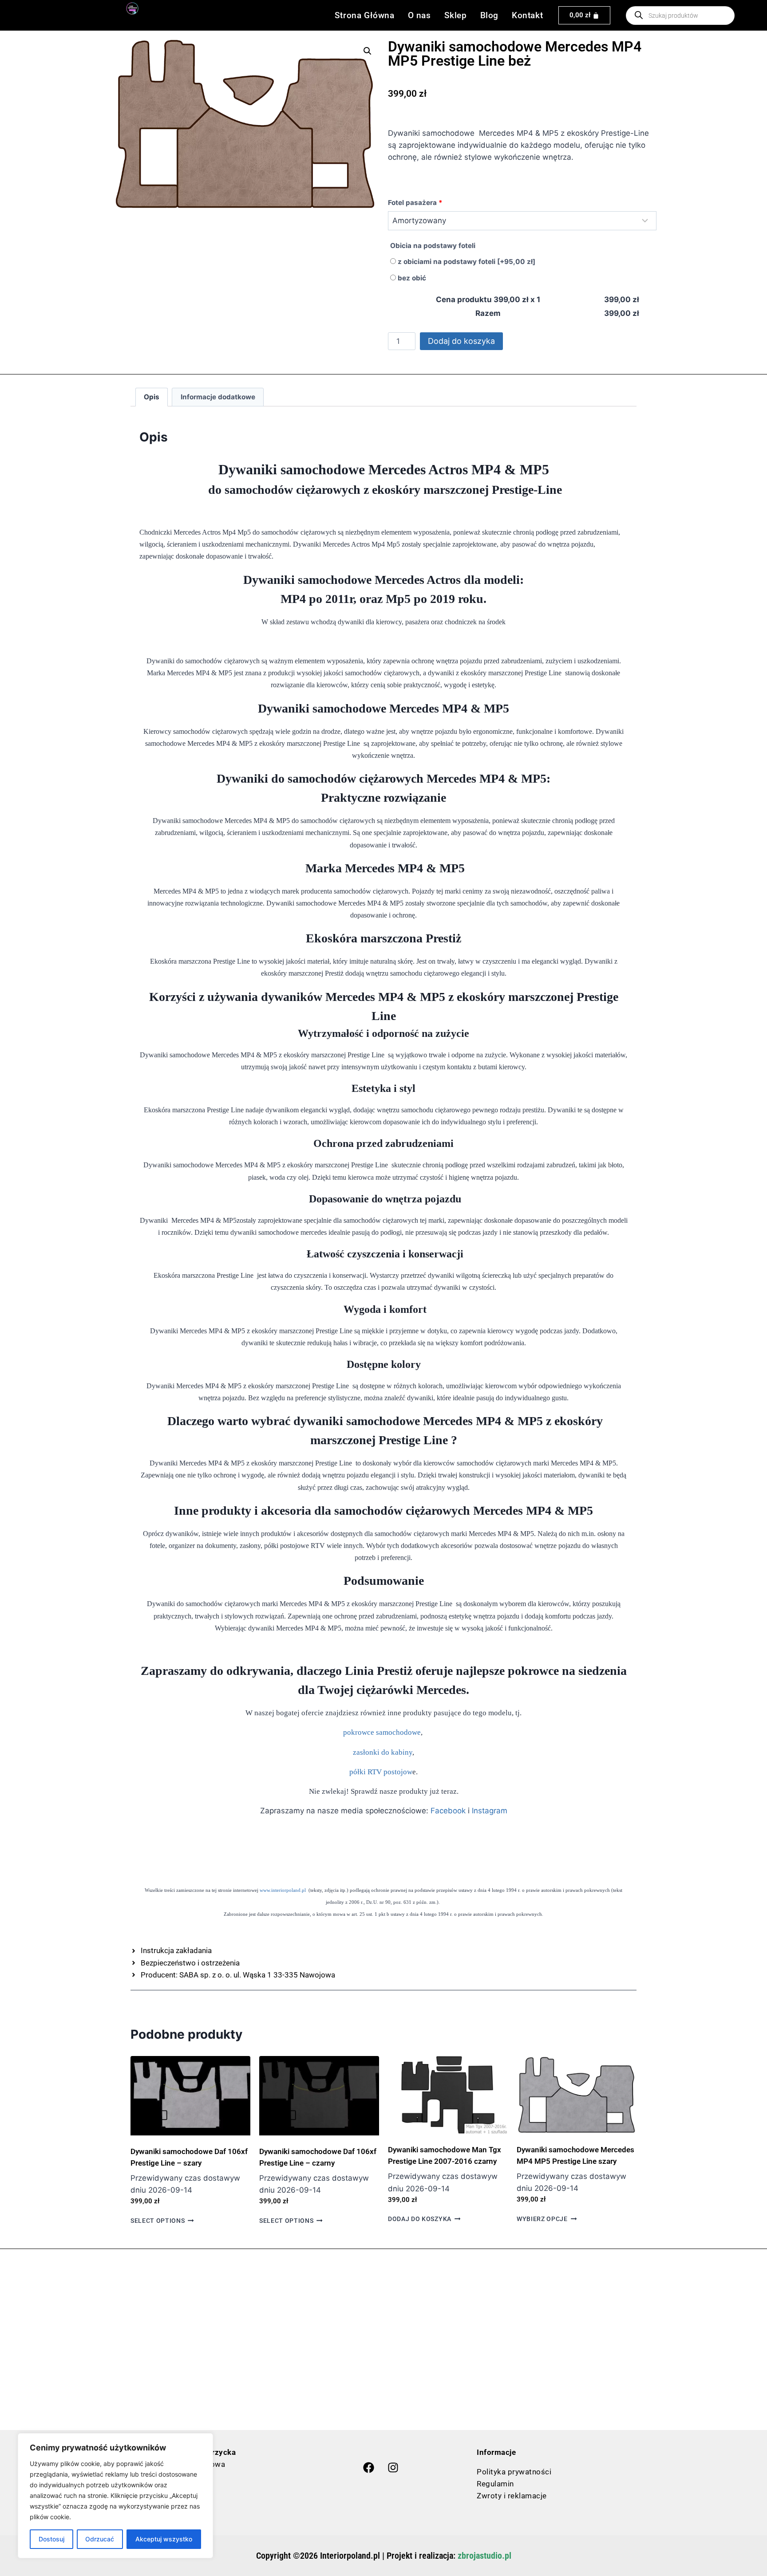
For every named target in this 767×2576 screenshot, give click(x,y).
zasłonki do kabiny (383, 1752)
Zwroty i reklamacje (512, 2496)
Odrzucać (100, 2539)
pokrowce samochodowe (382, 1732)
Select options (158, 2221)
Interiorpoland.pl (350, 2556)
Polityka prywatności (514, 2472)
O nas (419, 15)
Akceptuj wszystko (164, 2539)
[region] (115, 2496)
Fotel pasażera (415, 203)
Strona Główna (365, 15)
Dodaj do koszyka (461, 341)
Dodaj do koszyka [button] (420, 2219)
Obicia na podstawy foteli (433, 246)
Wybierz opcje (542, 2219)
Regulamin (495, 2484)
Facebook (448, 1811)
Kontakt (527, 15)
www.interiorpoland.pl (283, 1890)
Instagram (490, 1811)
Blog (489, 15)
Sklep (456, 15)
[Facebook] (368, 2468)
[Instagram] (393, 2468)
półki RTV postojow (381, 1772)
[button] (368, 51)
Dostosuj (51, 2539)
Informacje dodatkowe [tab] (218, 397)
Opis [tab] (152, 397)
